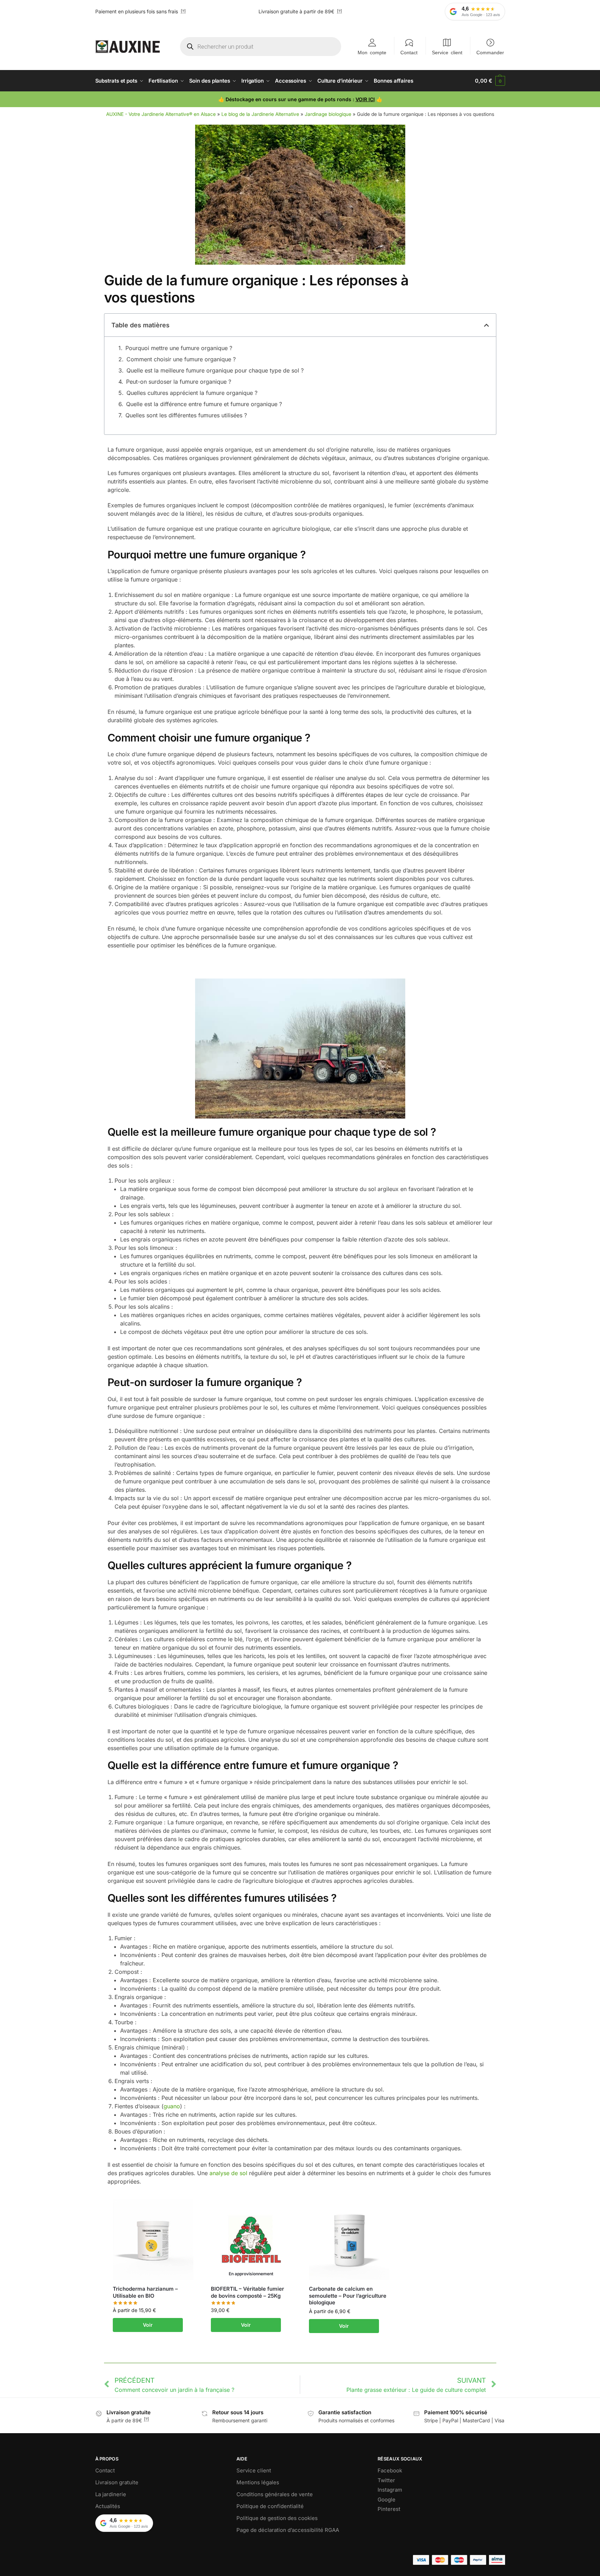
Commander (490, 52)
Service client (447, 52)
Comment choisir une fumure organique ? (181, 359)
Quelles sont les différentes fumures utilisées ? (186, 415)
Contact (409, 52)
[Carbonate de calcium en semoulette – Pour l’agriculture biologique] (349, 2240)
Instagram (390, 2490)
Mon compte (372, 52)
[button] (490, 81)
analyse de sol (228, 2173)
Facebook (390, 2470)
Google (387, 2499)
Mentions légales (258, 2482)
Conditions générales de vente (275, 2494)
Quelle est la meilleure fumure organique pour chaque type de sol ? (215, 370)
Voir (148, 2325)
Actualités (108, 2506)
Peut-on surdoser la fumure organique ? (179, 382)
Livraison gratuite (117, 2482)
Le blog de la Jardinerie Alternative (260, 114)
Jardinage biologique (328, 114)
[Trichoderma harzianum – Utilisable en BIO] (153, 2240)
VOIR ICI (365, 99)
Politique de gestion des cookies (277, 2518)
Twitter (386, 2480)
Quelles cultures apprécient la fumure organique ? (192, 393)
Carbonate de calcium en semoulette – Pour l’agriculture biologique (348, 2296)
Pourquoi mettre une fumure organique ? (179, 348)
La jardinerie (111, 2494)
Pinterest (389, 2509)
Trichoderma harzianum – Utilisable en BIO (145, 2292)
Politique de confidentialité (270, 2506)
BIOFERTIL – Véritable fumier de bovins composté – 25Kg (247, 2292)
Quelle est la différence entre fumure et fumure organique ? (204, 404)
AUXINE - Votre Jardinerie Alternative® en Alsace (161, 114)
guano (172, 2106)
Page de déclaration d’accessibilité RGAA (288, 2530)
